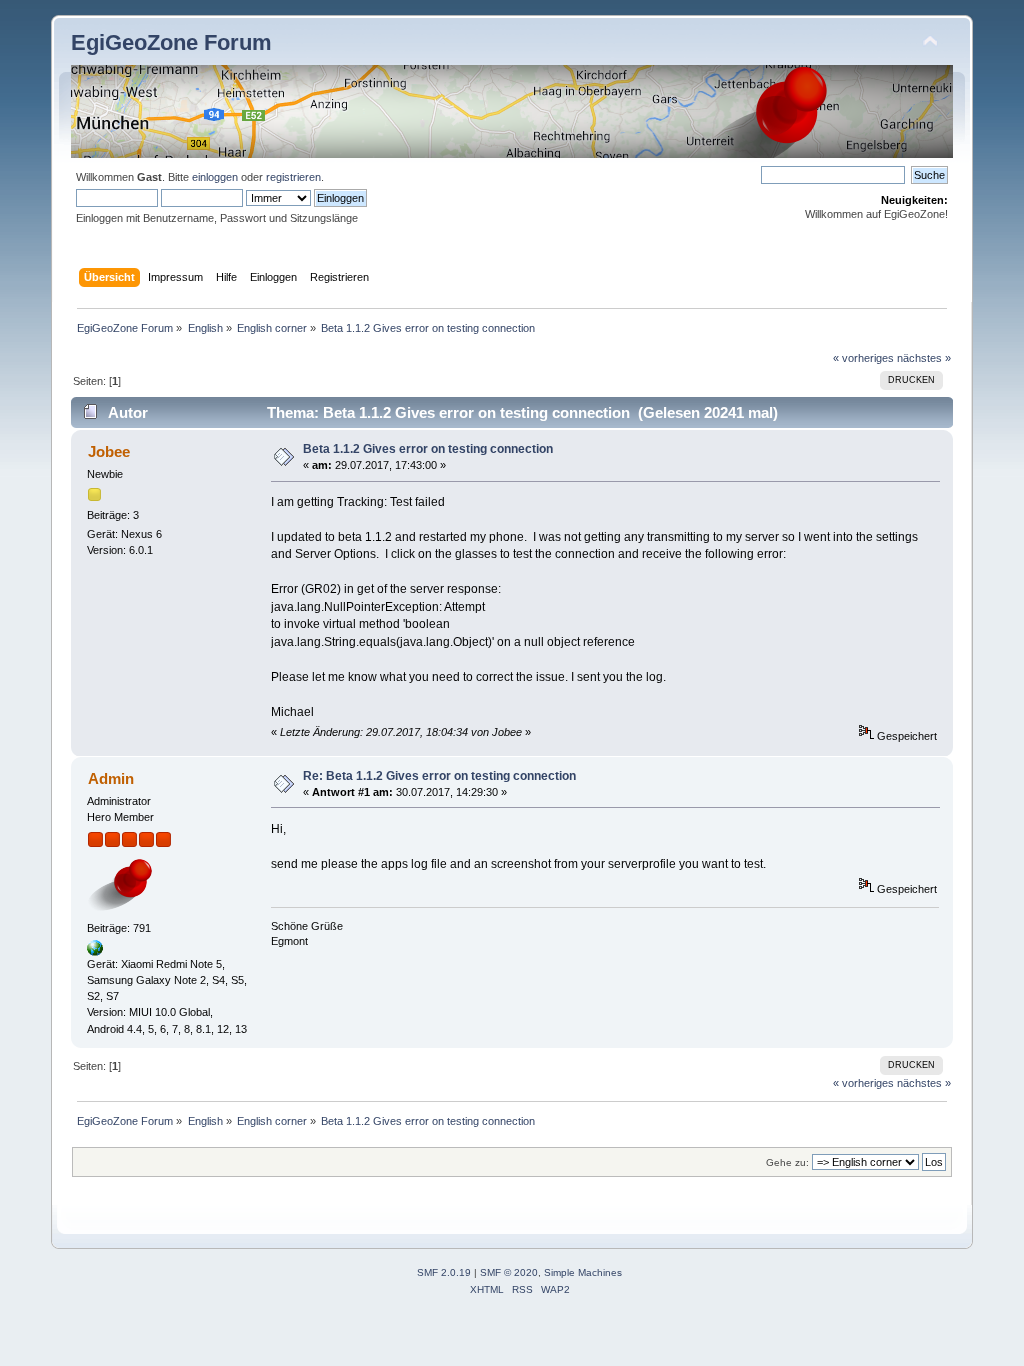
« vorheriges (863, 358)
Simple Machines (583, 1272)
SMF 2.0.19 (444, 1272)
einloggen (215, 177)
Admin (111, 778)
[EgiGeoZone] (95, 952)
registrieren (293, 177)
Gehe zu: (787, 1162)
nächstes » (924, 358)
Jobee (109, 451)
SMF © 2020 (509, 1272)
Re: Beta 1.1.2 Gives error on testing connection (439, 776)
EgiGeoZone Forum (171, 42)
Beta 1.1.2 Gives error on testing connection (428, 449)
